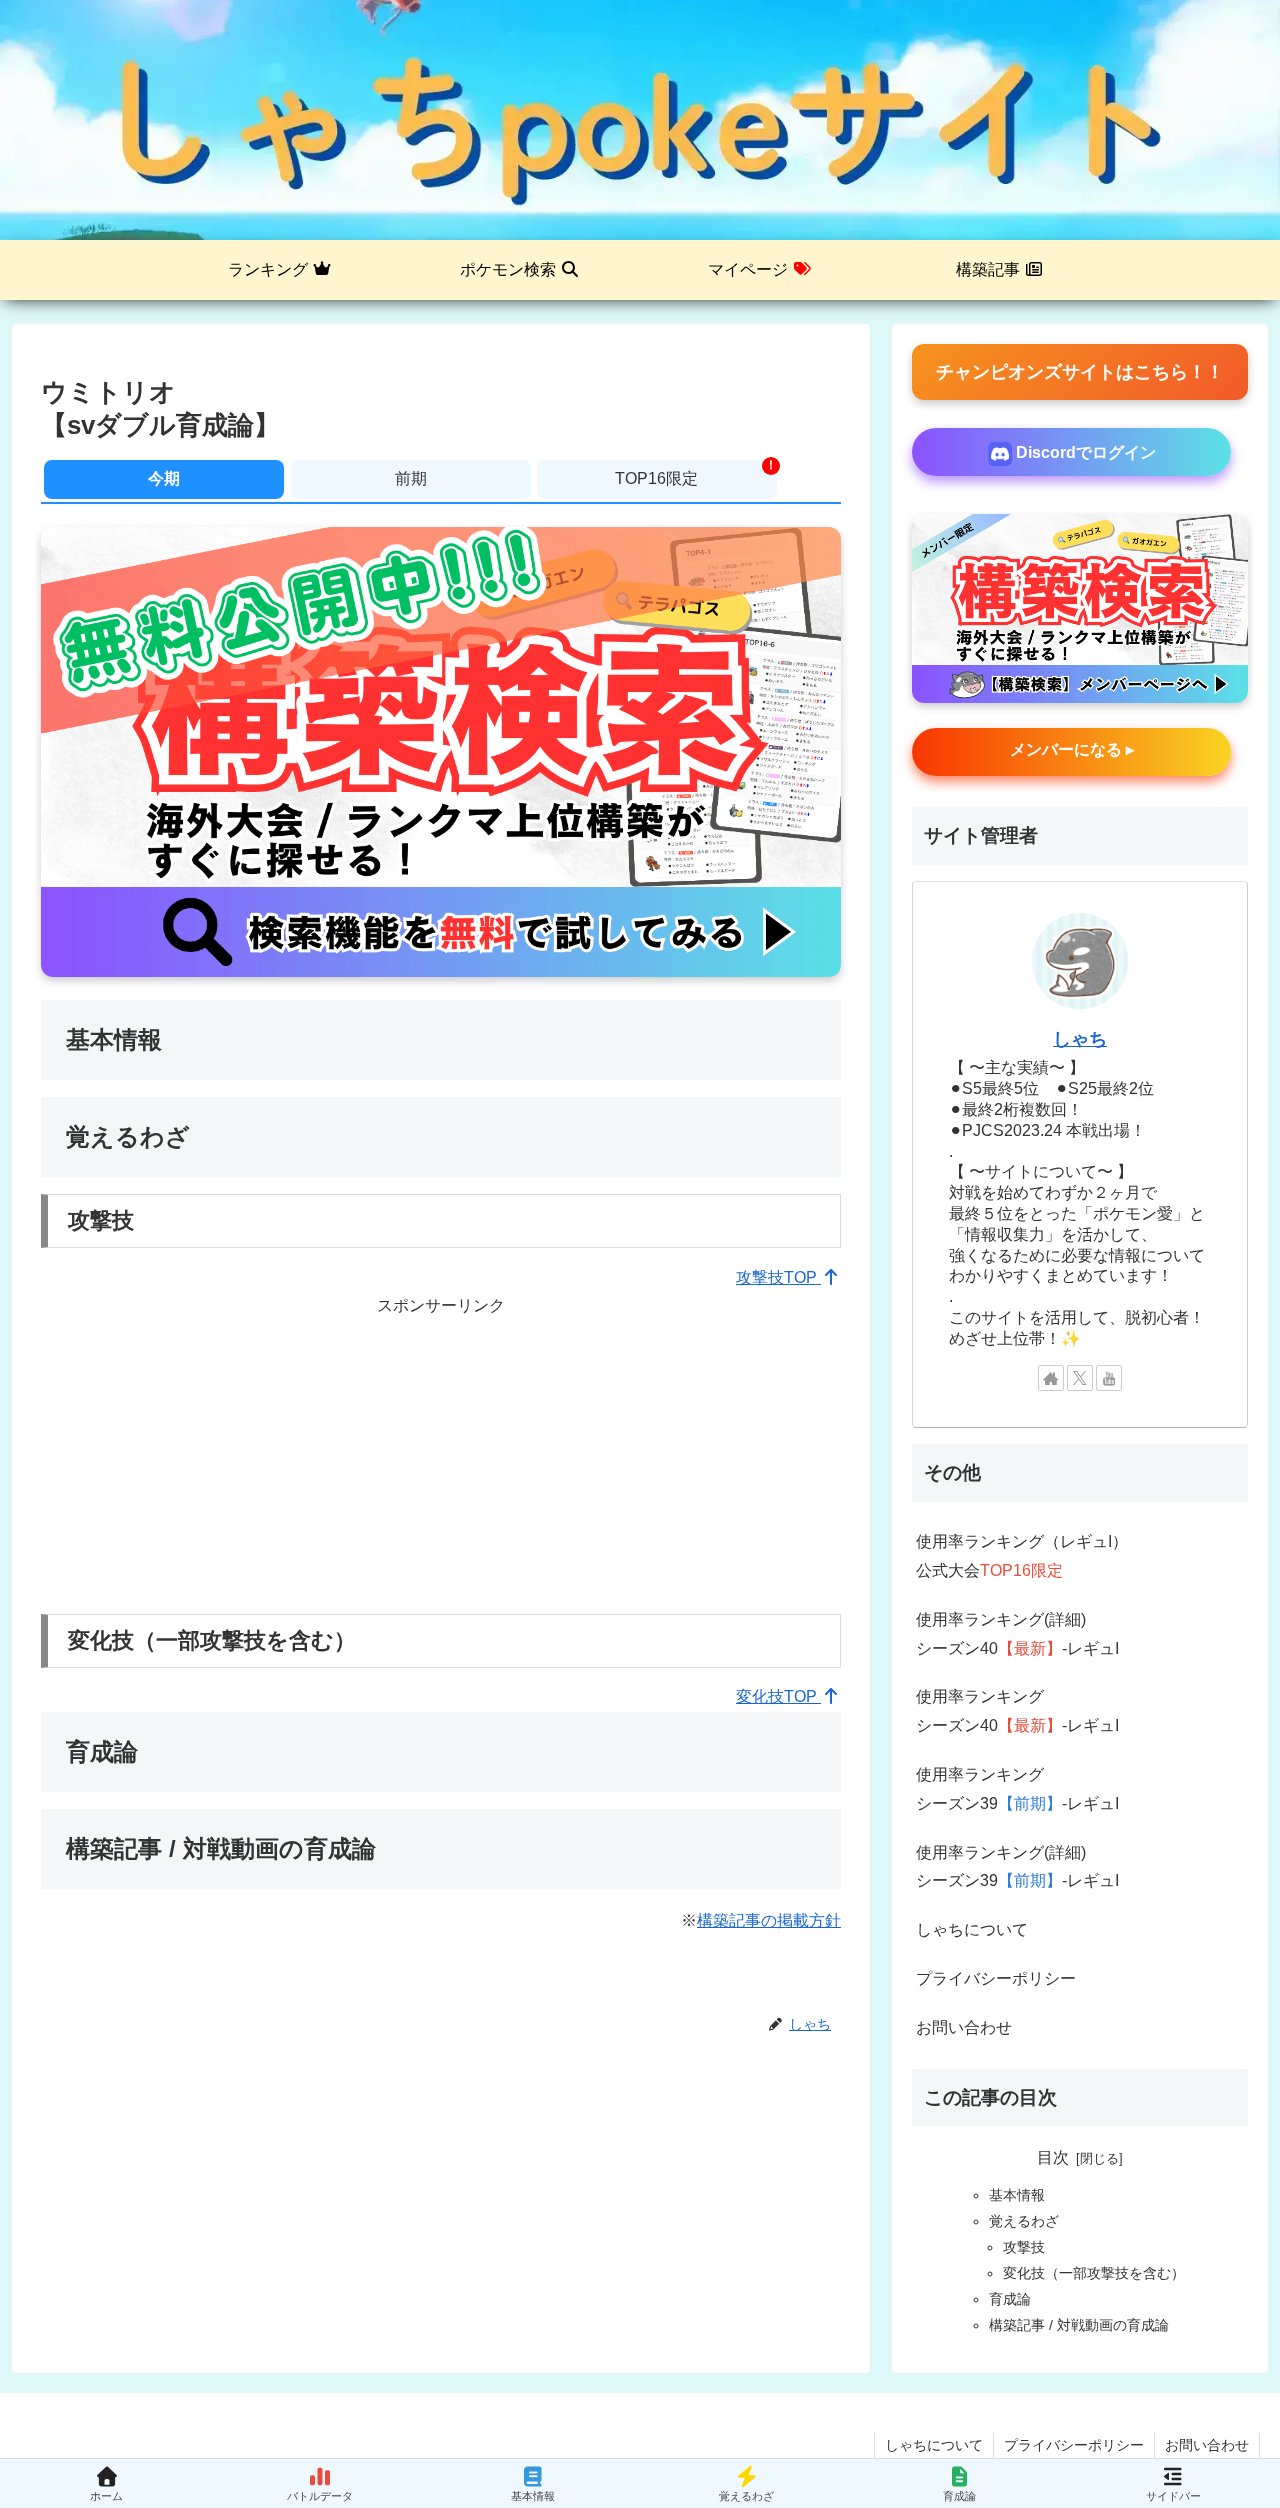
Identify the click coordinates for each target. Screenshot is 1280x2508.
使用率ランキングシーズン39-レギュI (1017, 1789)
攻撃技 (1024, 2247)
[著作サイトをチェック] (1051, 1378)
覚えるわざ (1024, 2221)
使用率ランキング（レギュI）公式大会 (1022, 1556)
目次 (1053, 2157)
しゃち (1080, 1039)
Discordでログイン (1084, 452)
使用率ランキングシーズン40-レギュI (1017, 1711)
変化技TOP (778, 1696)
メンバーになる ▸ (1072, 749)
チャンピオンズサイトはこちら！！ (1080, 372)
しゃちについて (972, 1929)
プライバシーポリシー (996, 1978)
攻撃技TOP (778, 1277)
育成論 (1010, 2299)
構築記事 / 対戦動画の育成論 (1079, 2325)
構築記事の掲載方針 (769, 1920)
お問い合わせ (964, 2027)
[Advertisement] (441, 1461)
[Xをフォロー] (1080, 1378)
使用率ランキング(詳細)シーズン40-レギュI (1017, 1634)
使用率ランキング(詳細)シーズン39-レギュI (1017, 1867)
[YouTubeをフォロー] (1109, 1378)
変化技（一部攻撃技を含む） (1094, 2273)
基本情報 (1017, 2195)
